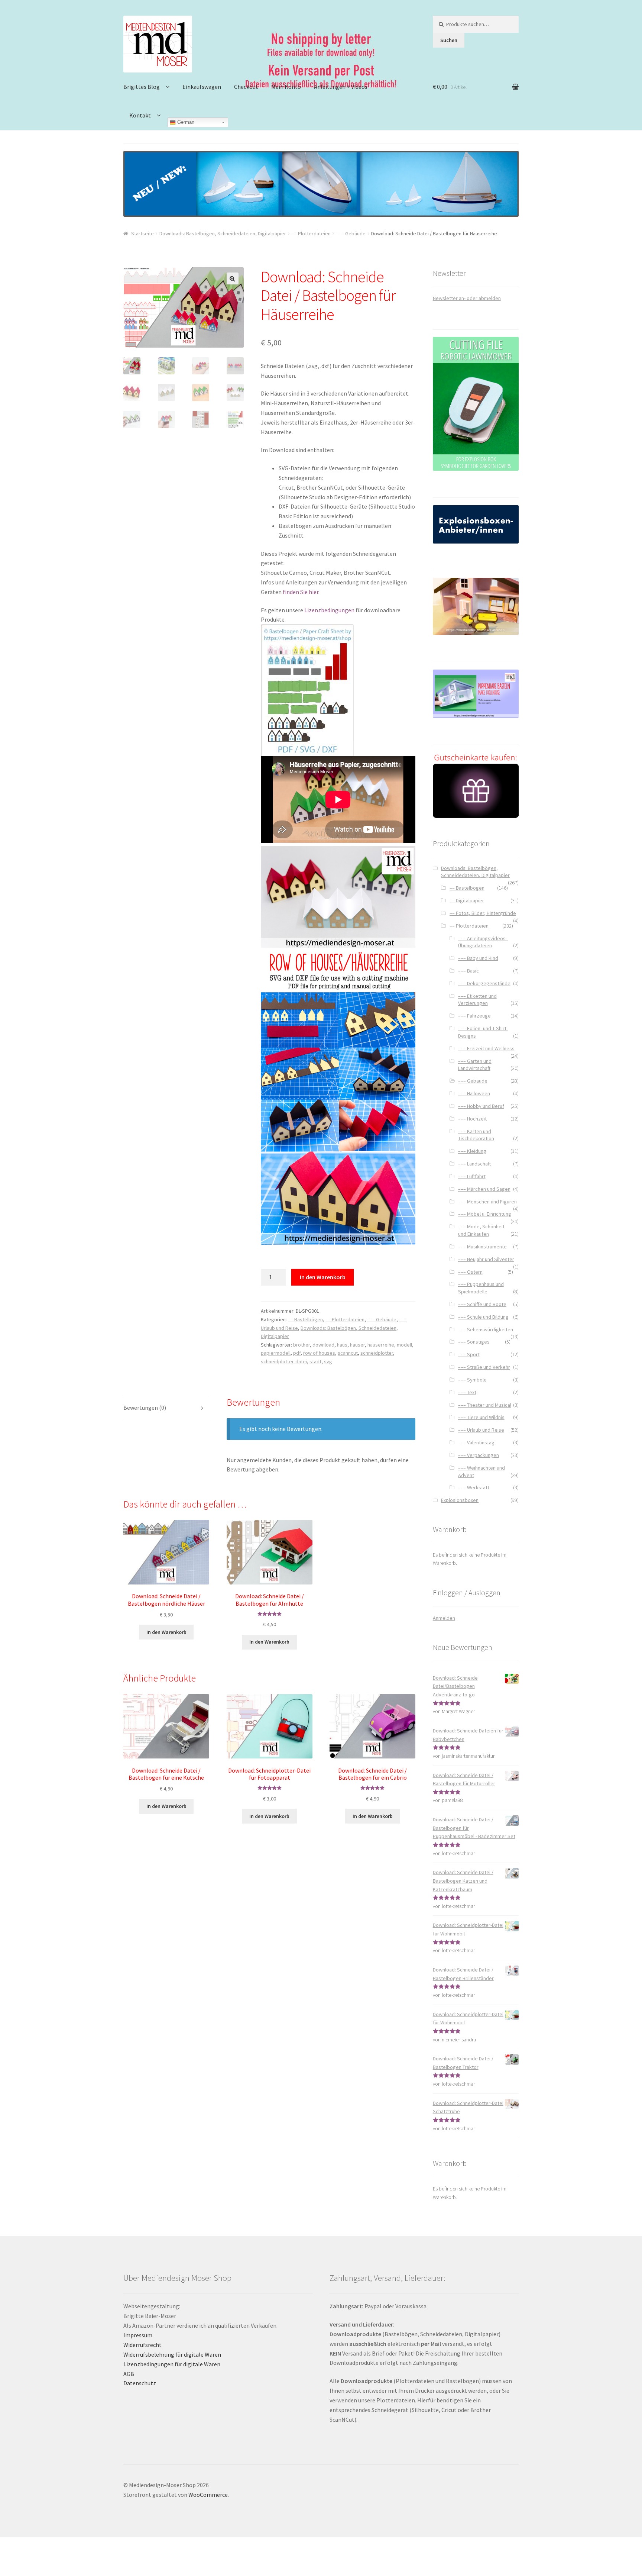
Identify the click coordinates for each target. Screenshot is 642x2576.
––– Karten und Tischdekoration (476, 1135)
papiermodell (276, 1353)
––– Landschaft (474, 1164)
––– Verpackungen (479, 1455)
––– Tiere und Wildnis (481, 1417)
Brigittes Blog (142, 87)
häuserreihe (381, 1345)
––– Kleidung (472, 1151)
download (323, 1345)
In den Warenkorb (323, 1277)
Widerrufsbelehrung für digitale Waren (172, 2354)
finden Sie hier (301, 592)
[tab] (166, 1408)
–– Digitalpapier (467, 900)
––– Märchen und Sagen (484, 1189)
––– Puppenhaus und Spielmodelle (481, 1288)
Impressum (138, 2335)
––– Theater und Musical (485, 1405)
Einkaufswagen (202, 87)
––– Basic (468, 971)
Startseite (142, 233)
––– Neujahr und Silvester (486, 1259)
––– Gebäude (351, 233)
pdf (297, 1353)
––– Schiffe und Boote (482, 1304)
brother (301, 1345)
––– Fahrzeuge (474, 1016)
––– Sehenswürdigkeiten (486, 1329)
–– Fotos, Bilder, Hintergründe (483, 913)
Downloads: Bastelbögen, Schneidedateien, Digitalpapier (223, 233)
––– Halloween (474, 1093)
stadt (315, 1361)
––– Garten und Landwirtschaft (475, 1065)
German (185, 122)
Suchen (449, 40)
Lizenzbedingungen (329, 610)
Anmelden (444, 1618)
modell (404, 1345)
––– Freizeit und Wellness (486, 1048)
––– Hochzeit (472, 1119)
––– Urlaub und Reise (481, 1430)
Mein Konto (286, 87)
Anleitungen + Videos (341, 87)
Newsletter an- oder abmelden (467, 298)
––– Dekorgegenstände (484, 983)
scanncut (348, 1353)
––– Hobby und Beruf (481, 1106)
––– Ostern (470, 1272)
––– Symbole (472, 1380)
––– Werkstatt (474, 1487)
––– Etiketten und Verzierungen (477, 1000)
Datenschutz (140, 2383)
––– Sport (469, 1354)
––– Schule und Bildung (483, 1317)
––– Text (467, 1392)
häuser (357, 1345)
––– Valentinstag (476, 1442)
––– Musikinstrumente (482, 1247)
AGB (129, 2374)
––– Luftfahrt (472, 1176)
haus (342, 1345)
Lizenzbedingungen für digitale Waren (172, 2364)
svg (328, 1361)
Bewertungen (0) (145, 1408)
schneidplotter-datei (284, 1361)
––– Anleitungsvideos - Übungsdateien (483, 942)
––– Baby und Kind (478, 958)
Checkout (246, 87)
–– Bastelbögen (305, 1319)
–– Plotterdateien (311, 233)
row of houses (319, 1353)
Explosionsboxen (460, 1500)
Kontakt (140, 115)
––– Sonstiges (474, 1342)
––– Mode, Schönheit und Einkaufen (481, 1230)
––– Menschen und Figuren (487, 1202)
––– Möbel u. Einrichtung (485, 1214)
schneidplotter (377, 1353)
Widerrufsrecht (142, 2345)
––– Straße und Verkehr (484, 1367)
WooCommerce (208, 2495)
